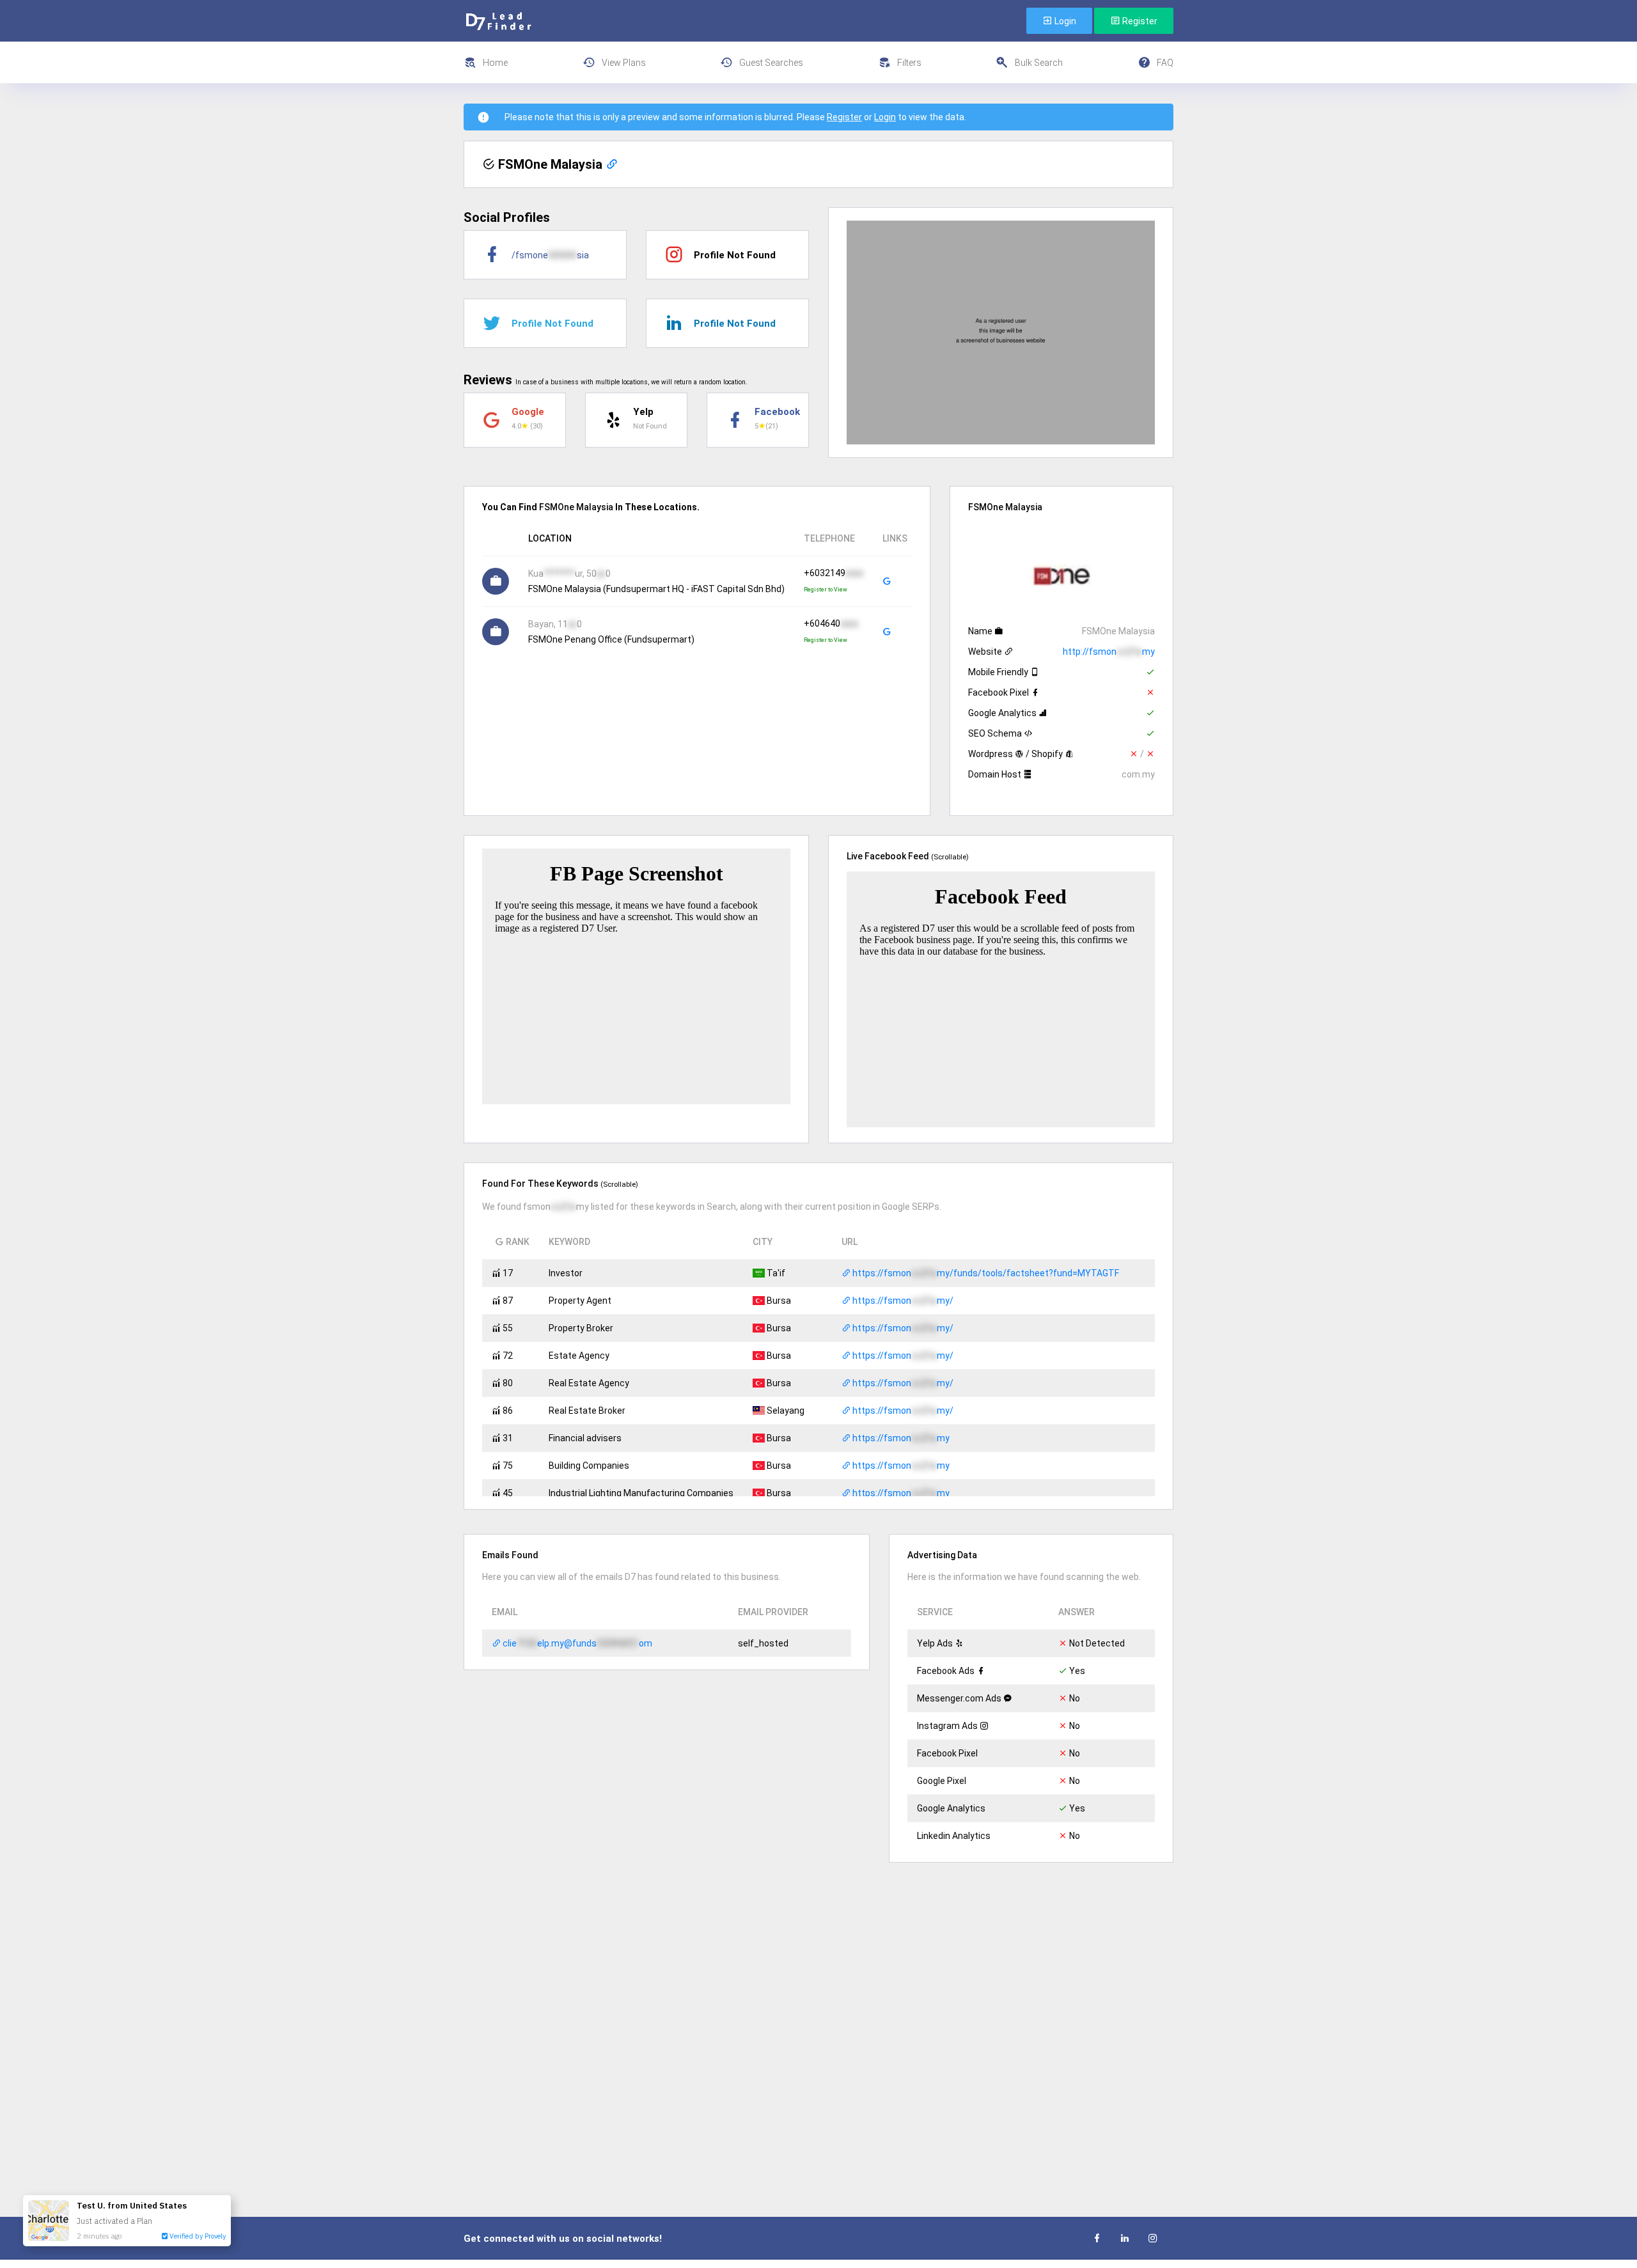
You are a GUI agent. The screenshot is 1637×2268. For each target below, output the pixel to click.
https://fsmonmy (900, 1438)
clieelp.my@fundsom (576, 1643)
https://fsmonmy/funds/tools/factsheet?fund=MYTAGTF (985, 1273)
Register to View (826, 590)
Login (1064, 21)
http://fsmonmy (1109, 652)
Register (1139, 21)
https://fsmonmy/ (902, 1301)
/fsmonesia (550, 255)
